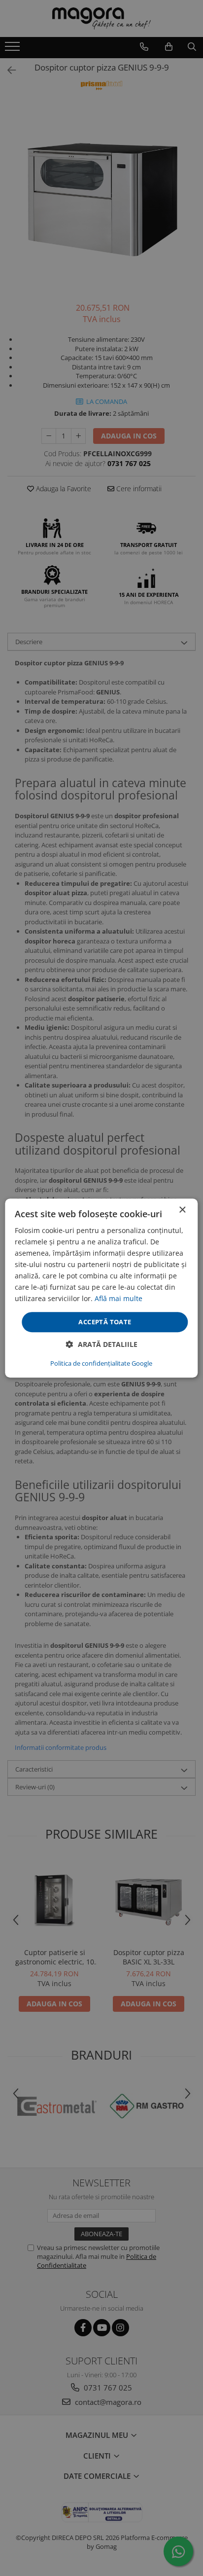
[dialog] (101, 1288)
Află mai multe (118, 1299)
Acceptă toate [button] (105, 1322)
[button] (102, 1344)
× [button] (182, 1210)
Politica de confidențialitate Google (101, 1363)
